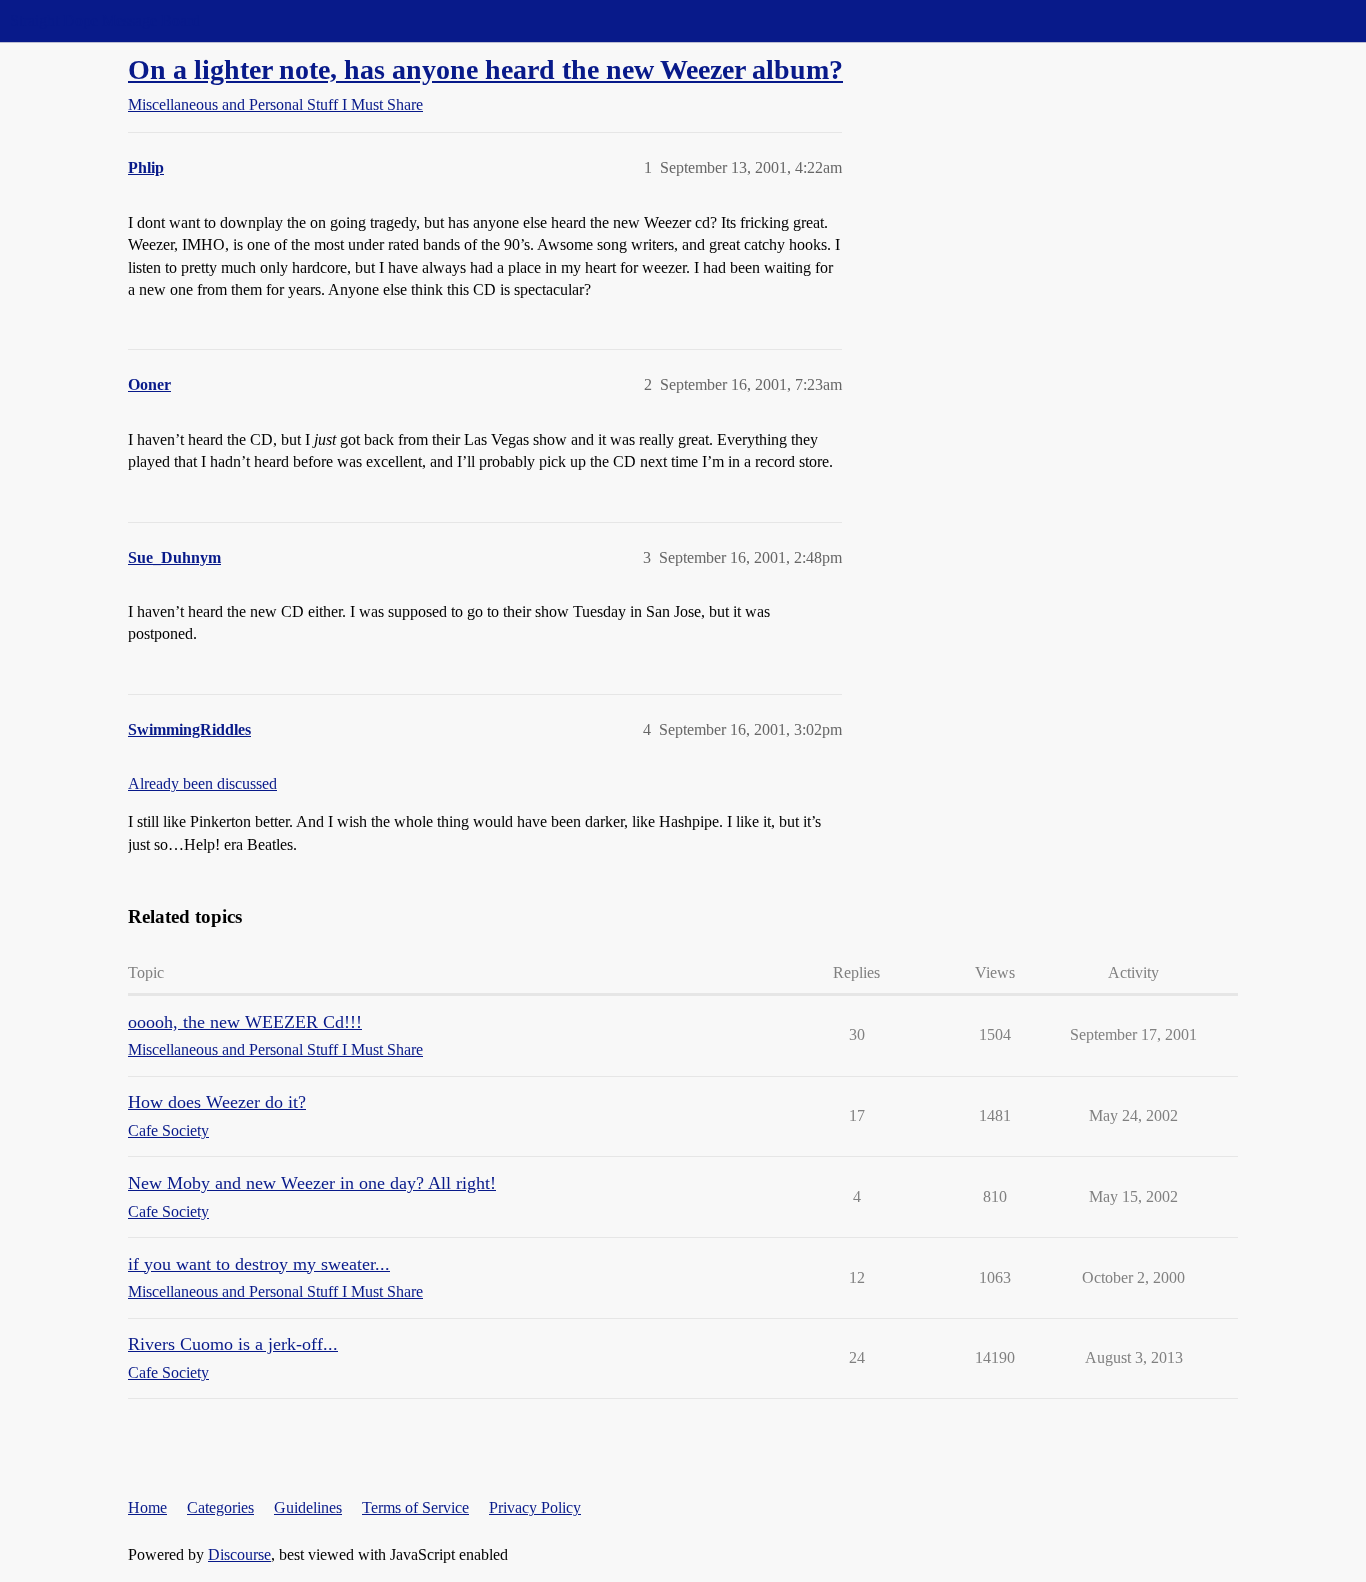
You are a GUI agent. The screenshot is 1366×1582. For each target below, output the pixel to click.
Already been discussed (202, 783)
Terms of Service (415, 1507)
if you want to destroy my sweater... (259, 1264)
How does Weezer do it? (217, 1102)
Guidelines (308, 1507)
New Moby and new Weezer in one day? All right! (312, 1183)
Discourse (239, 1554)
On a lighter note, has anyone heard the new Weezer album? (485, 69)
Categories (220, 1507)
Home (147, 1507)
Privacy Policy (535, 1507)
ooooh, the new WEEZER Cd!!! (245, 1022)
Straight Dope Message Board (105, 20)
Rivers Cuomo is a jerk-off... (233, 1344)
